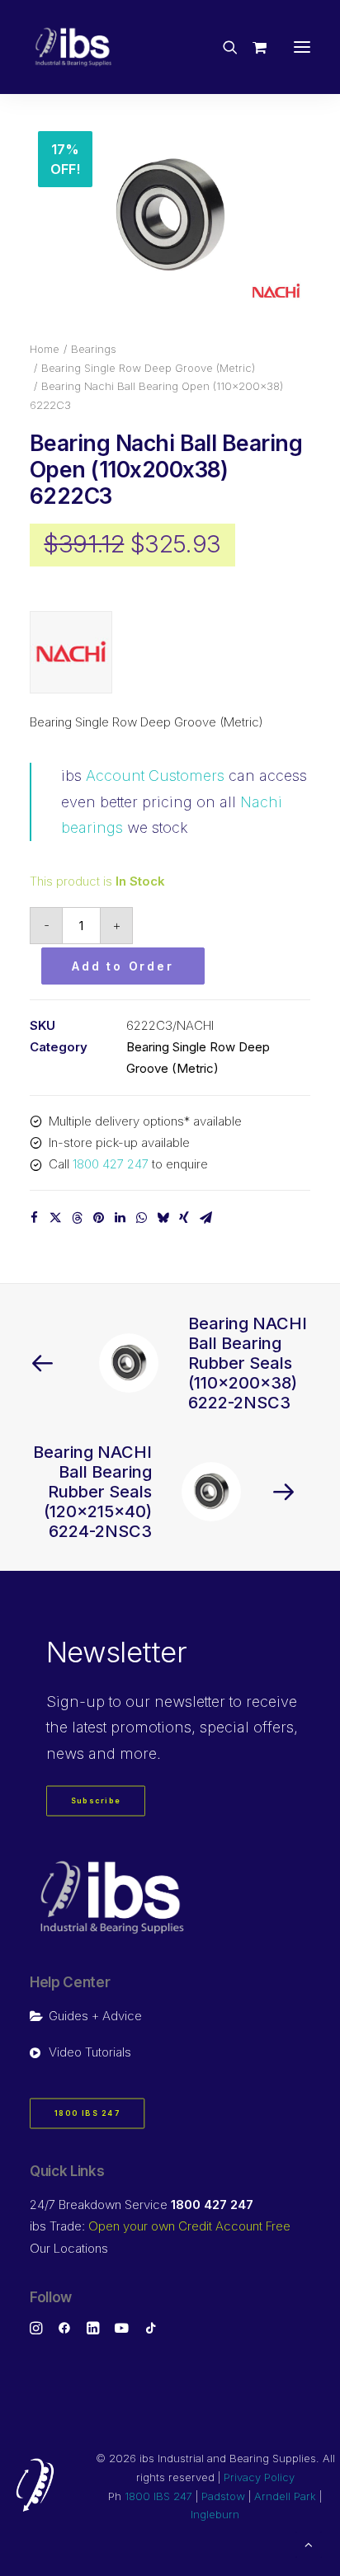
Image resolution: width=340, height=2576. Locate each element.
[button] (302, 47)
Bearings (94, 349)
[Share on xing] (184, 1218)
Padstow (223, 2496)
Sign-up (76, 1702)
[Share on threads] (77, 1218)
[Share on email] (205, 1218)
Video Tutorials (90, 2052)
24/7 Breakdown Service (142, 2205)
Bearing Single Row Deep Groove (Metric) (148, 368)
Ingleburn (215, 2514)
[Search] (223, 47)
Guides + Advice (95, 2016)
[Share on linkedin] (120, 1218)
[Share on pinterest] (98, 1218)
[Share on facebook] (34, 1218)
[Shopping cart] (252, 47)
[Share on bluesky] (163, 1218)
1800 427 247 (111, 1164)
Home (45, 349)
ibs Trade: (160, 2226)
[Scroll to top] (309, 2543)
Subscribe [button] (96, 1801)
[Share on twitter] (55, 1218)
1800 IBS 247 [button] (87, 2113)
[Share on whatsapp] (141, 1218)
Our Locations (69, 2248)
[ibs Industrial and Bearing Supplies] (73, 47)
